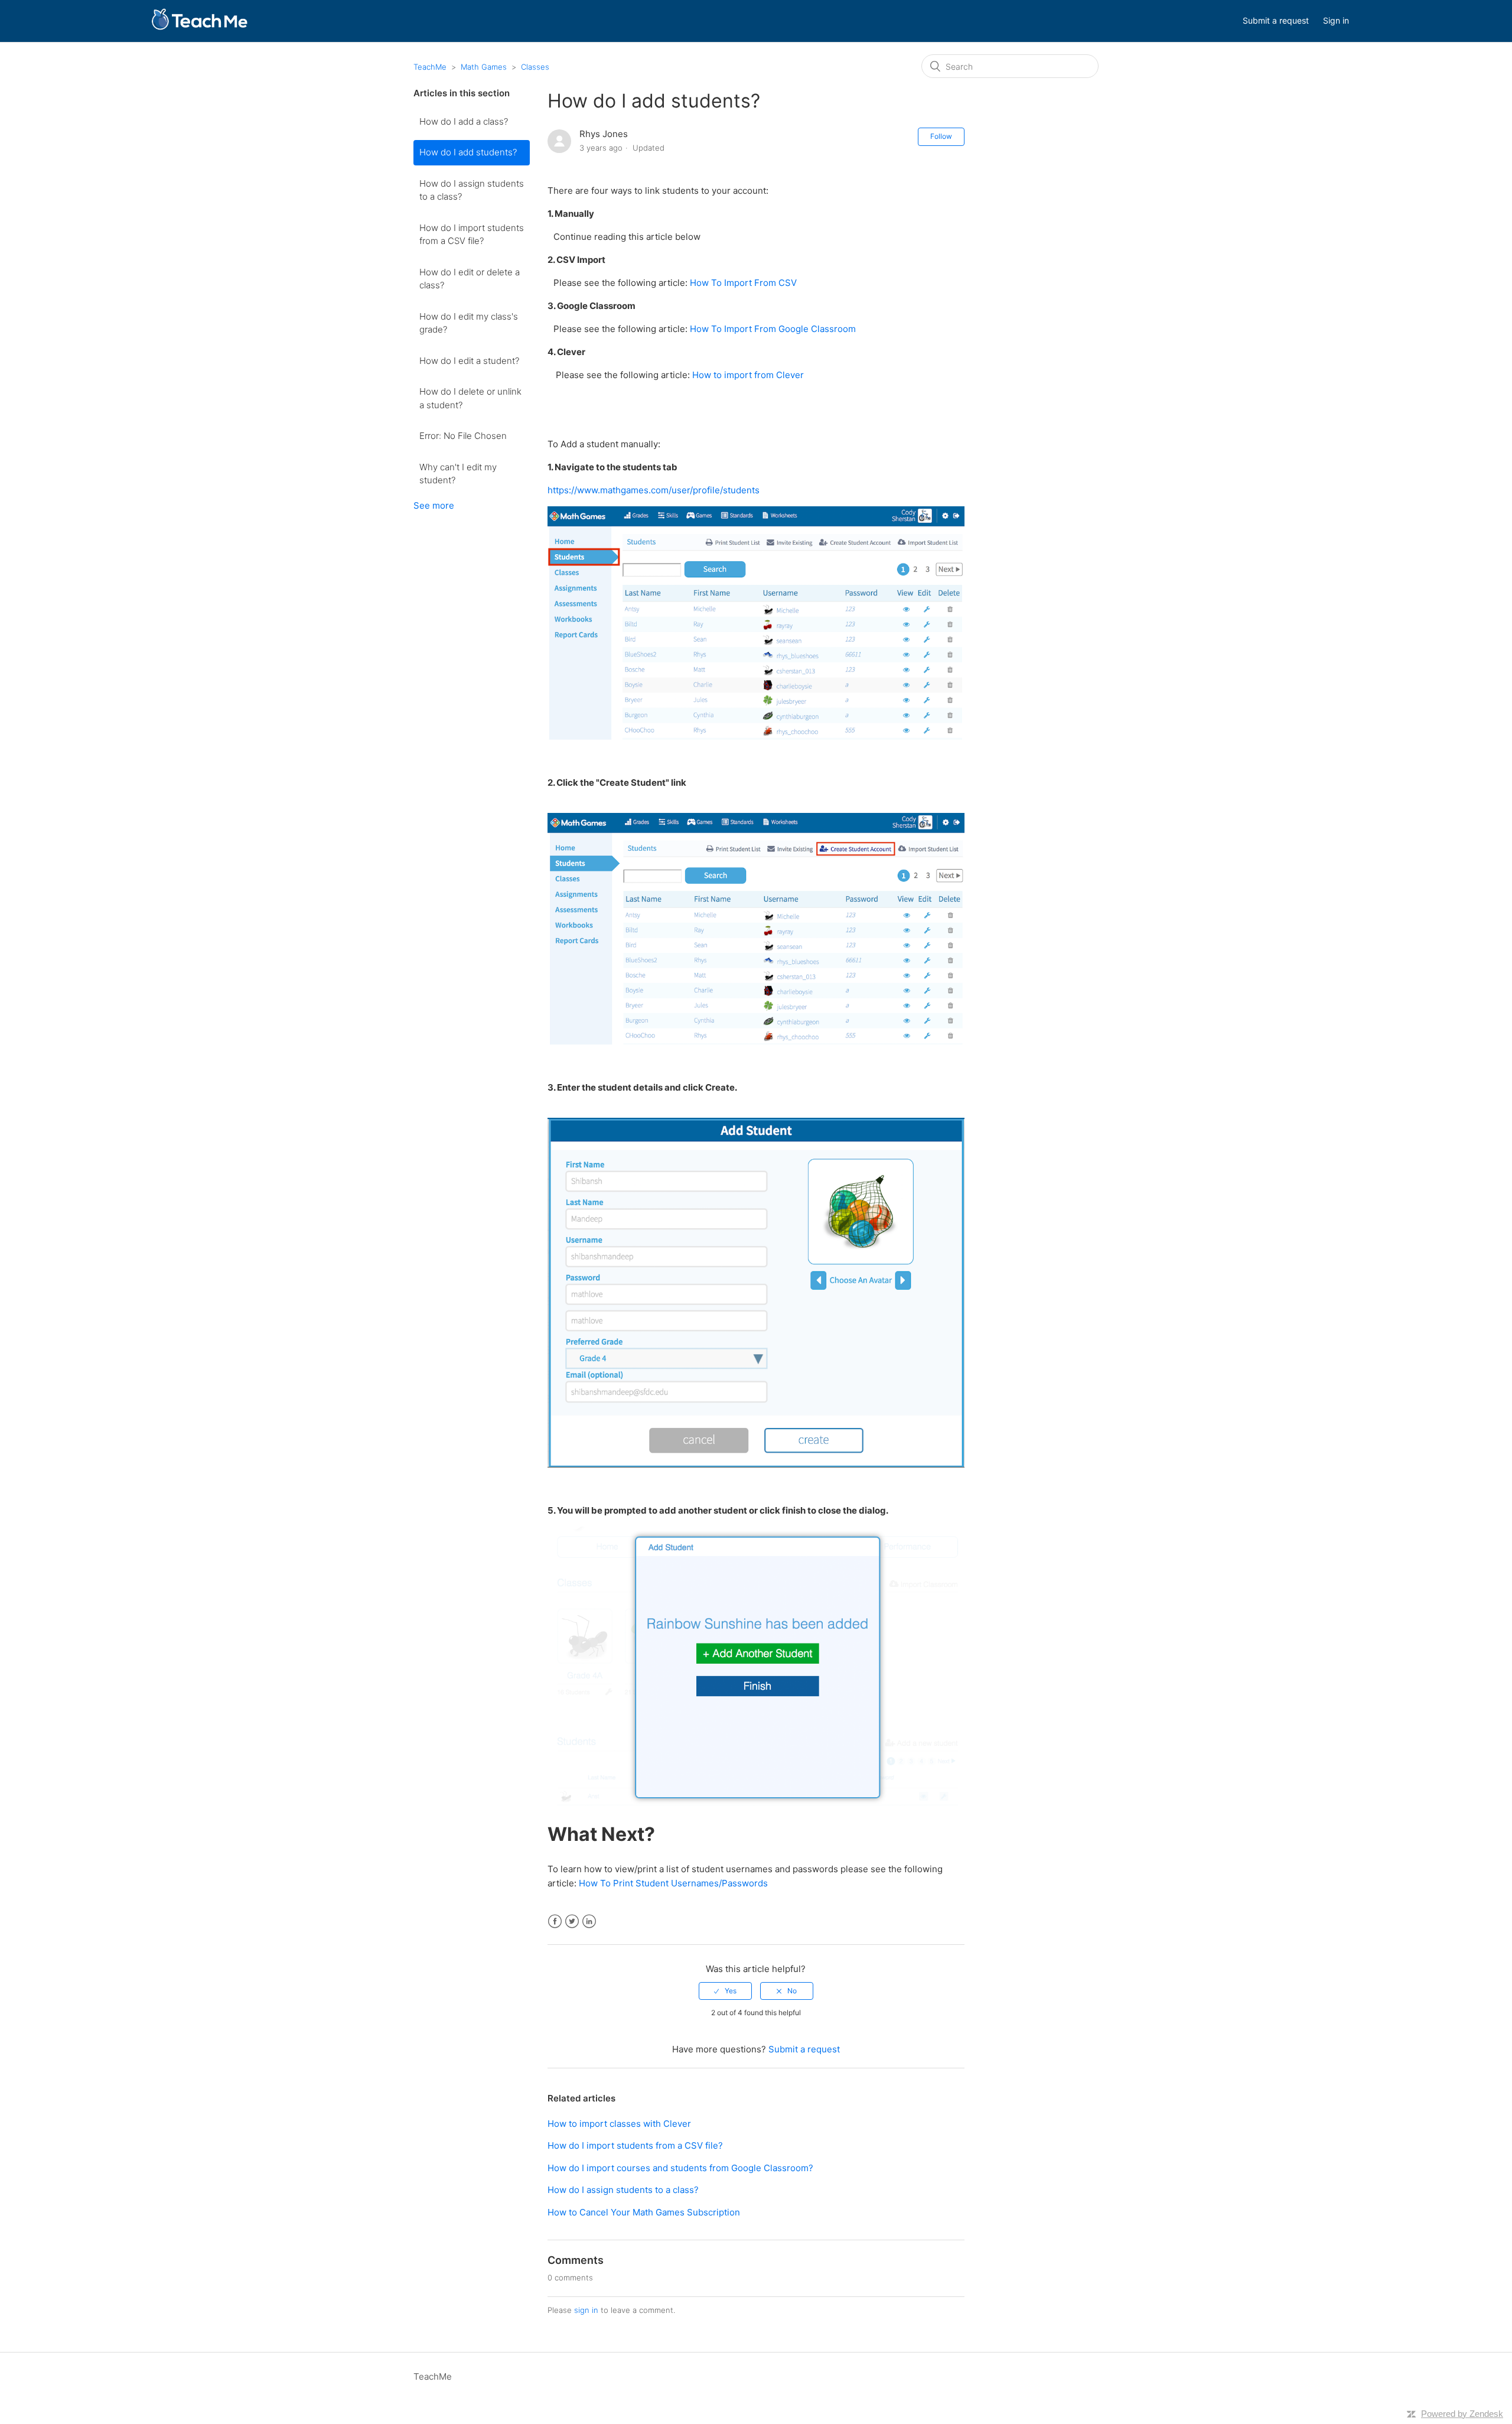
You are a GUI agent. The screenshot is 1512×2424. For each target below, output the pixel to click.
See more (434, 505)
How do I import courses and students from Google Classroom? (680, 2168)
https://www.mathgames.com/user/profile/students (654, 490)
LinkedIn (589, 1922)
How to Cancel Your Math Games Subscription (644, 2212)
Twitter (572, 1922)
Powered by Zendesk (1462, 2414)
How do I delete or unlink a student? (470, 398)
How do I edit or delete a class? (470, 279)
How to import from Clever (748, 375)
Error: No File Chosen (463, 436)
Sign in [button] (1336, 20)
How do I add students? (468, 152)
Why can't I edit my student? (458, 474)
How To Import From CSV (743, 283)
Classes (535, 67)
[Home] (199, 27)
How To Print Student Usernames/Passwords (673, 1883)
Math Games (484, 67)
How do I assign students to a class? (472, 190)
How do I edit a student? (469, 361)
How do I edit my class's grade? (469, 323)
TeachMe (430, 67)
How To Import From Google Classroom (773, 329)
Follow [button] (941, 136)
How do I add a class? (464, 121)
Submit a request (1276, 20)
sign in (586, 2310)
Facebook (555, 1922)
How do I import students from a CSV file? (472, 235)
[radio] (725, 1991)
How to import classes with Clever (619, 2124)
